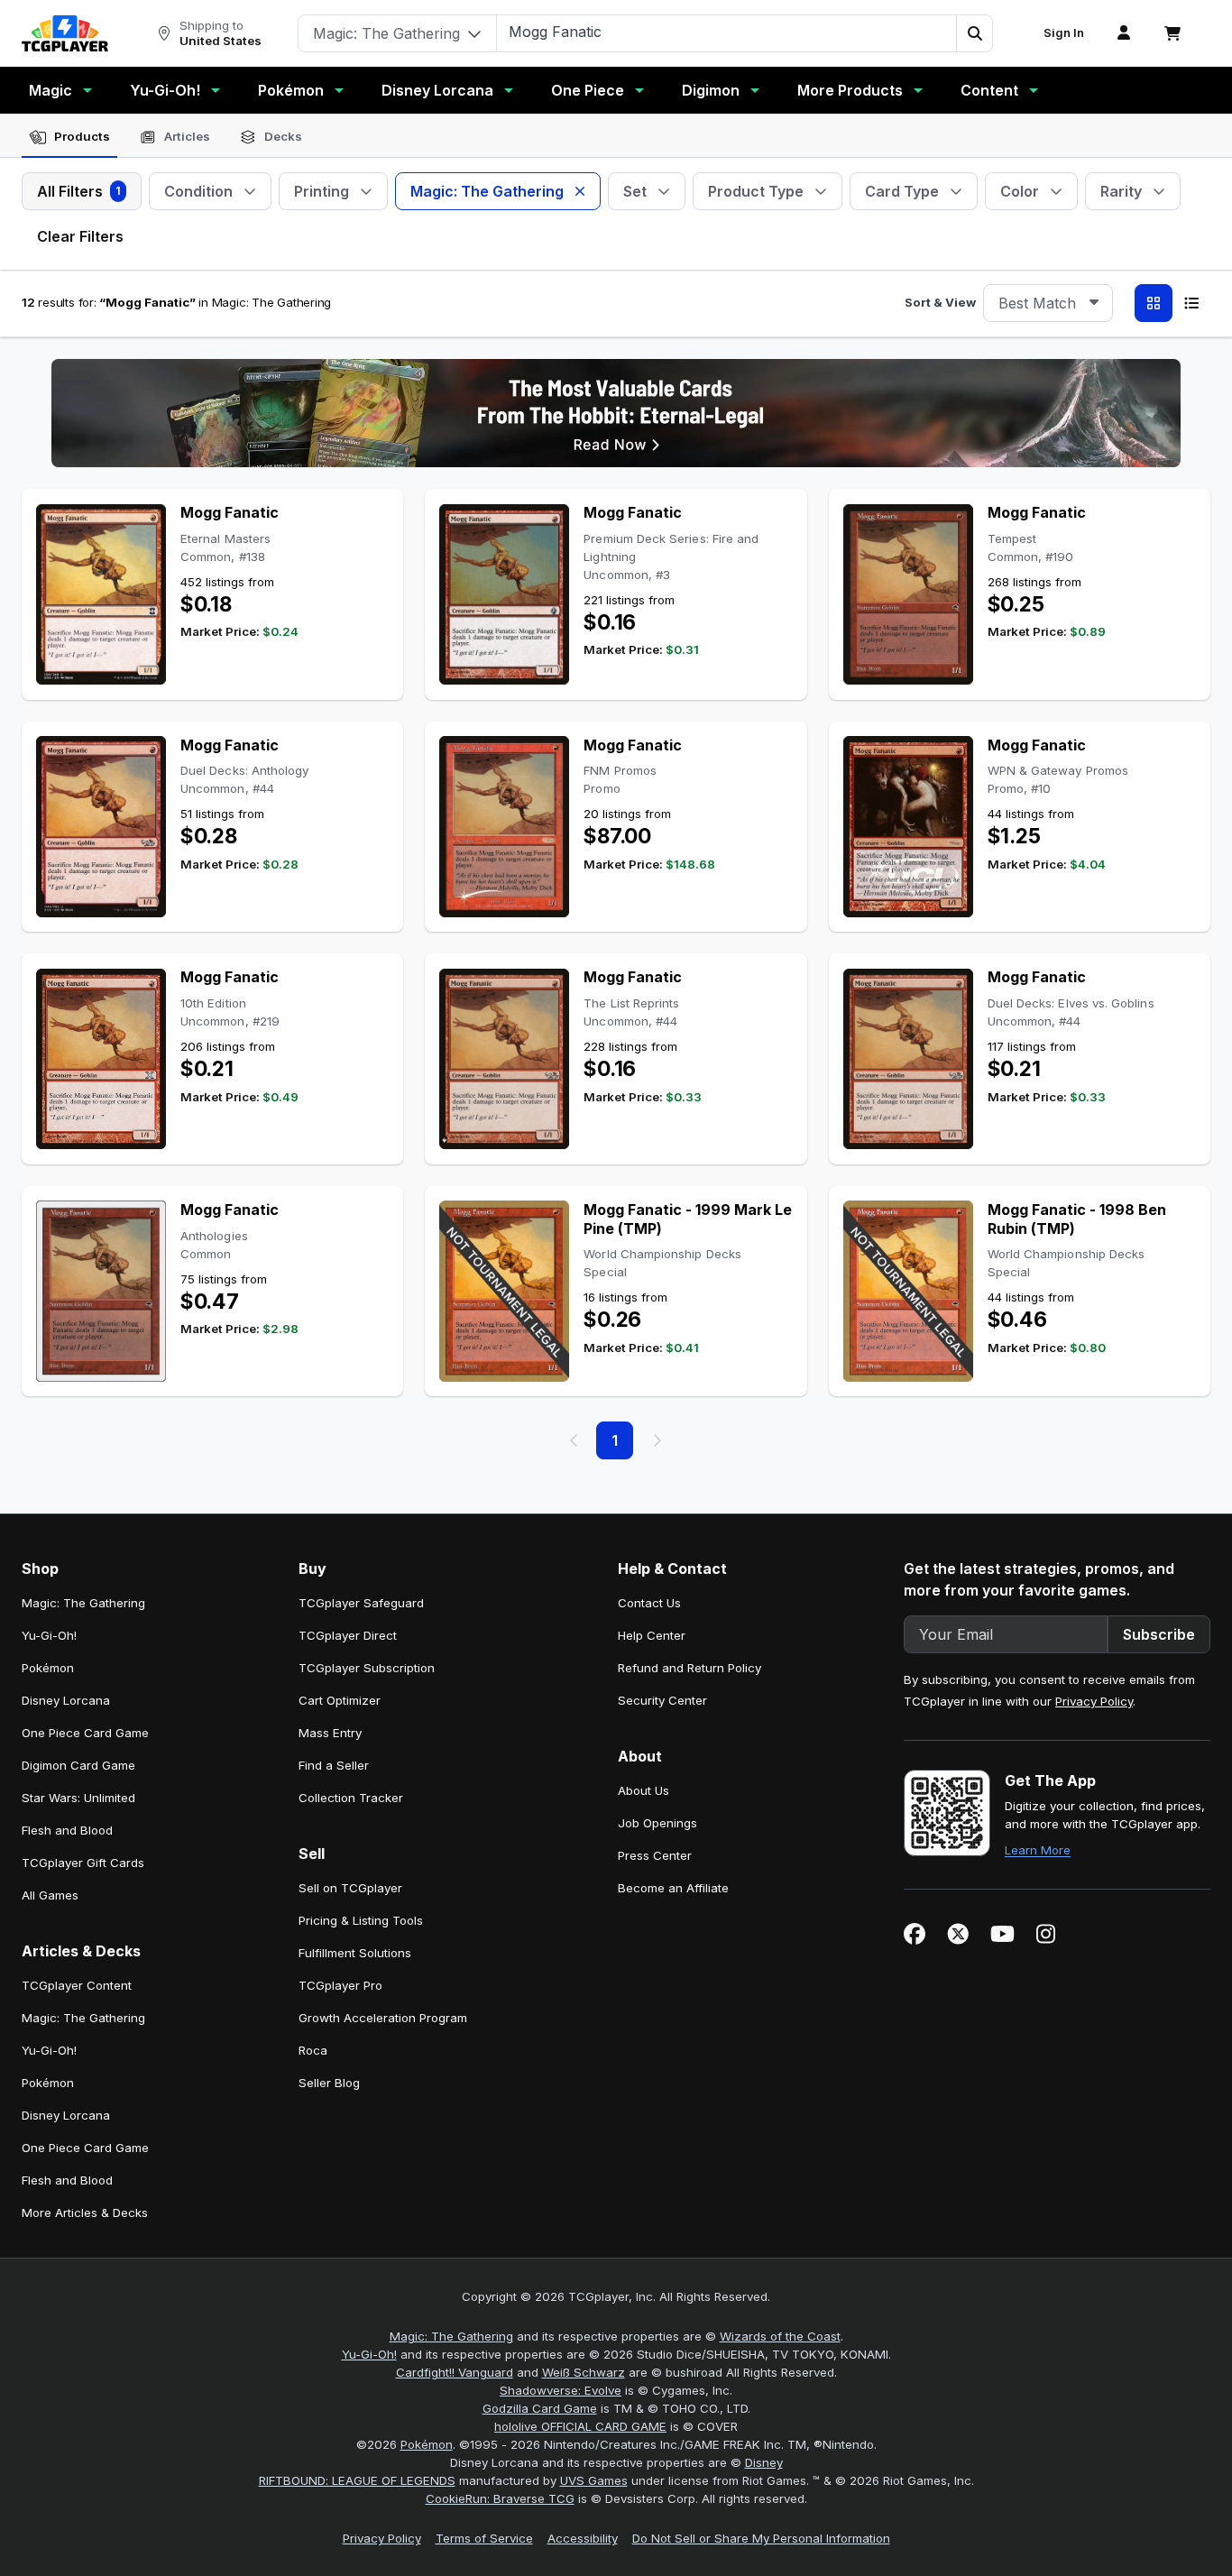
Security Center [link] (662, 1700)
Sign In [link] (1064, 33)
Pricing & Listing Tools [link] (361, 1920)
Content (989, 90)
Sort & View (940, 302)
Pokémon (291, 90)
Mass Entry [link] (330, 1733)
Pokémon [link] (48, 1668)
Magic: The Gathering (451, 2336)
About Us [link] (644, 1790)
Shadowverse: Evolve (561, 2390)
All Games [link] (50, 1895)
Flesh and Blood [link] (67, 1830)
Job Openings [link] (657, 1823)
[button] (974, 33)
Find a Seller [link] (334, 1765)
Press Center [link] (655, 1855)
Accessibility (583, 2538)
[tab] (69, 137)
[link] (65, 33)
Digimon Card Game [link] (78, 1765)
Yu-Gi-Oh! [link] (49, 1635)
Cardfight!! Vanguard (455, 2372)
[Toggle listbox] (1094, 303)
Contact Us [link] (649, 1603)
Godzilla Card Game (540, 2408)
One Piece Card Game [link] (85, 1733)
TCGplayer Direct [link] (348, 1635)
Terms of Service (484, 2538)
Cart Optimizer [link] (340, 1700)
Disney (764, 2462)
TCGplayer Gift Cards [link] (83, 1863)
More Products (850, 90)
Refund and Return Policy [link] (690, 1668)
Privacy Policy (1094, 1701)
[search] (727, 32)
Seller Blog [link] (329, 2083)
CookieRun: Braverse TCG (500, 2498)
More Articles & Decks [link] (85, 2213)
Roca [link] (313, 2050)
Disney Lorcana (437, 90)
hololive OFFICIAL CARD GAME (580, 2426)
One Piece (588, 90)
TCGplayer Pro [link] (340, 1985)
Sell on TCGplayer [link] (350, 1888)
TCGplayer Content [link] (77, 1985)
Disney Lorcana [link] (66, 1700)
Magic (51, 90)
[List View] (1191, 303)
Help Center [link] (652, 1635)
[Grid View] (1154, 303)
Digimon (711, 90)
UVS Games (594, 2480)
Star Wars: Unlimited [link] (78, 1798)
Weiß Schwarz (584, 2372)
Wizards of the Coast (780, 2336)
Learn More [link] (1038, 1850)
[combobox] (1048, 303)
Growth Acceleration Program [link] (383, 2018)
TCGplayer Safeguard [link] (361, 1603)
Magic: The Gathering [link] (83, 1603)
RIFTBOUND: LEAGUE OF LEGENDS (357, 2480)
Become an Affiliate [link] (673, 1888)
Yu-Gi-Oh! (165, 90)
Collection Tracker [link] (351, 1798)
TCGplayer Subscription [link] (367, 1668)
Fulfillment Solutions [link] (355, 1953)
